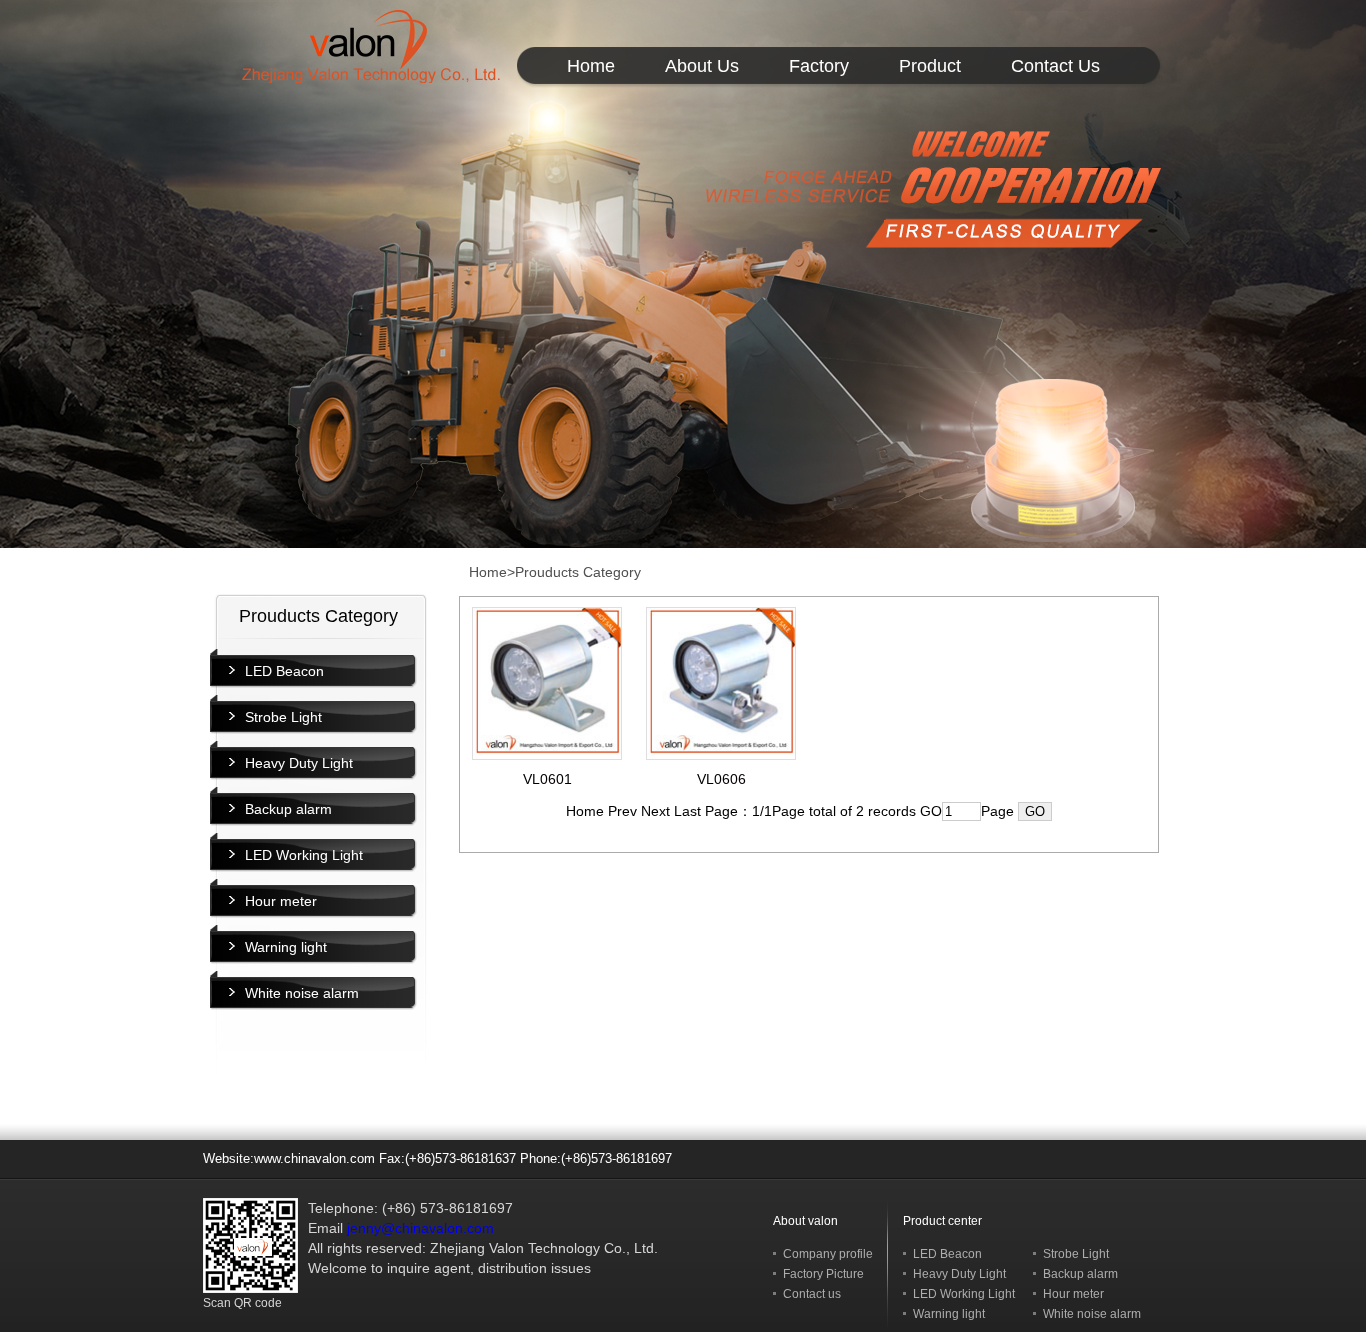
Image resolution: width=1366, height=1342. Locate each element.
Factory (819, 66)
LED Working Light (304, 855)
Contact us (812, 1294)
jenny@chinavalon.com (420, 1228)
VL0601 (547, 779)
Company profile (828, 1254)
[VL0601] (547, 752)
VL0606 (721, 779)
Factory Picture (823, 1274)
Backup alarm (288, 809)
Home (591, 66)
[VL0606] (721, 752)
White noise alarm (302, 993)
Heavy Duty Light (299, 763)
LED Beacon (284, 671)
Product (930, 66)
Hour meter (281, 901)
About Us (702, 66)
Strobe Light (283, 717)
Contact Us (1055, 66)
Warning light (286, 947)
